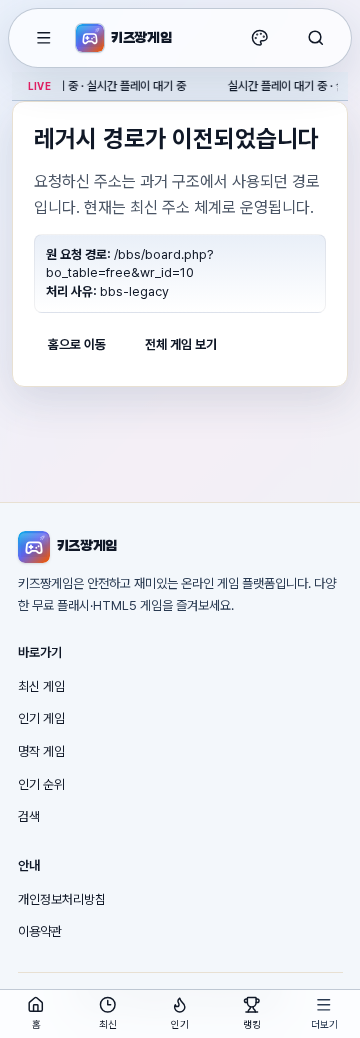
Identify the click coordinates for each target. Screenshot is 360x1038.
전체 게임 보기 (181, 344)
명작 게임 (41, 751)
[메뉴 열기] (44, 38)
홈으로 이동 (77, 344)
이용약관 (40, 931)
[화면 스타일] (260, 38)
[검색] (316, 38)
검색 (29, 816)
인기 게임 (41, 718)
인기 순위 (41, 784)
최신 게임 (41, 686)
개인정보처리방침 (62, 899)
